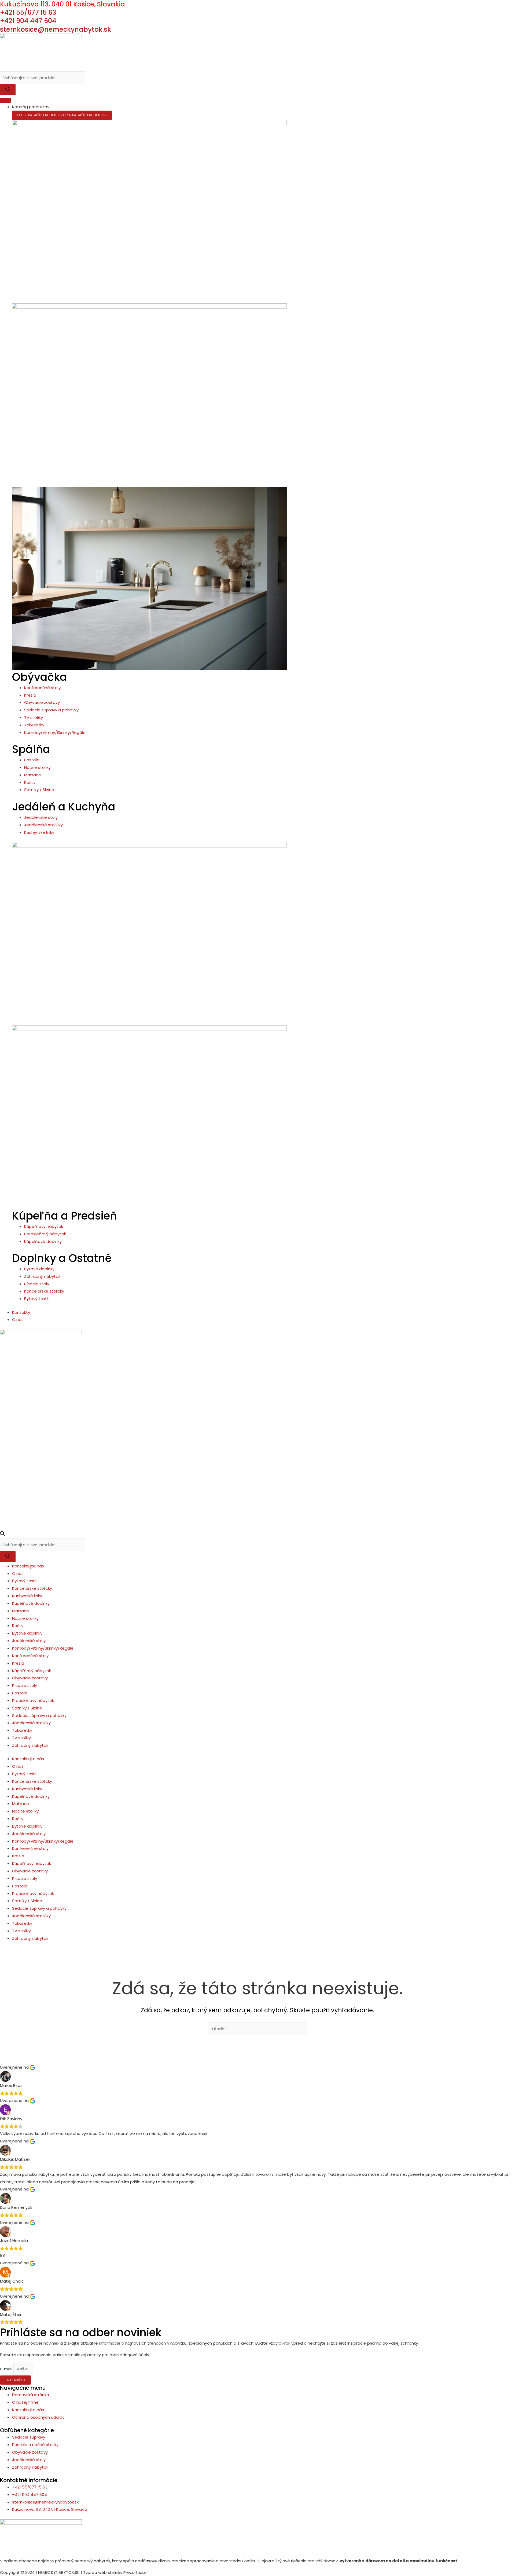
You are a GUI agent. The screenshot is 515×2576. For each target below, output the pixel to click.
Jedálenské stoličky (31, 1723)
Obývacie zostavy (30, 1678)
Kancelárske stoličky (32, 1588)
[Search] (8, 90)
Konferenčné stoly (30, 1656)
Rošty (18, 1626)
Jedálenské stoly (29, 1641)
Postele (20, 1693)
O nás (18, 1573)
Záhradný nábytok (30, 1745)
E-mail (7, 2369)
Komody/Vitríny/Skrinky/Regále (43, 1648)
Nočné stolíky (25, 1618)
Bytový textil (24, 1581)
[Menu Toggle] (5, 100)
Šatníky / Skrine (27, 1708)
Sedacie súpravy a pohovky (39, 1715)
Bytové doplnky (27, 1633)
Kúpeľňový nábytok (32, 1671)
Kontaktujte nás (28, 1566)
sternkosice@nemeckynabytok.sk (56, 29)
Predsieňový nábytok (33, 1700)
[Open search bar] (2, 1535)
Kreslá (18, 1663)
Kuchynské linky (27, 1596)
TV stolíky (21, 1738)
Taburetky (22, 1730)
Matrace (21, 1611)
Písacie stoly (25, 1685)
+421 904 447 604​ (28, 21)
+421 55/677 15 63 (28, 12)
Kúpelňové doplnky (31, 1603)
